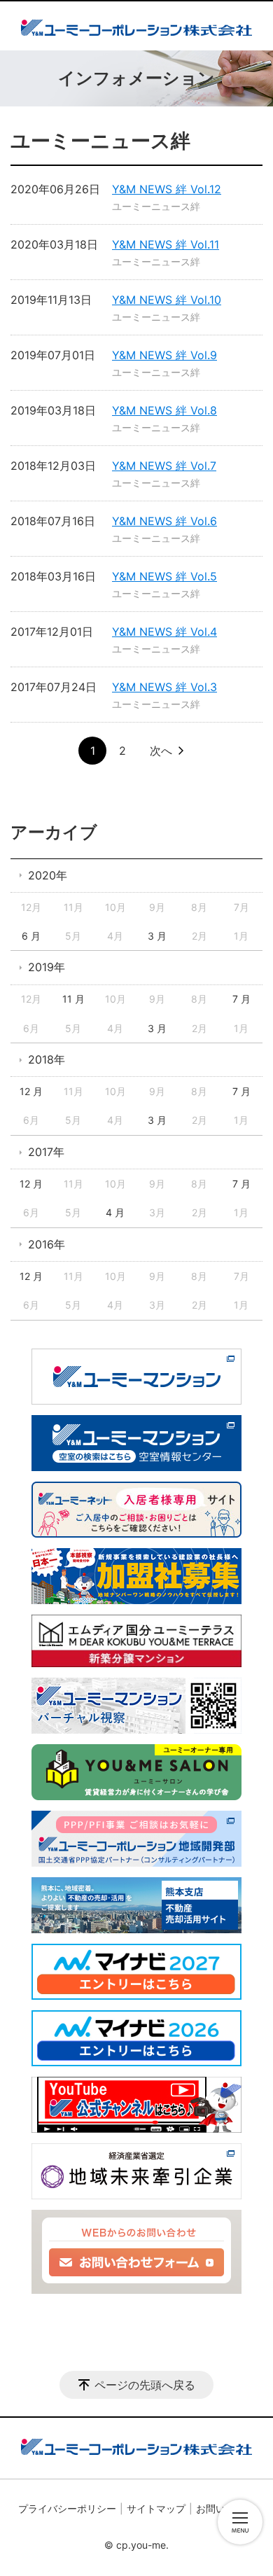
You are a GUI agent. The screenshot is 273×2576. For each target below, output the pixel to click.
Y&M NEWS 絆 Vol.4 (164, 632)
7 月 (241, 999)
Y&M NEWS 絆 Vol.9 (164, 355)
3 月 (157, 936)
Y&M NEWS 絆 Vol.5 (164, 576)
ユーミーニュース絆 (156, 206)
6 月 (31, 936)
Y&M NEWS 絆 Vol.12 (167, 189)
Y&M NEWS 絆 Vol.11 (166, 244)
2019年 (47, 967)
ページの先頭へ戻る (145, 2385)
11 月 (73, 999)
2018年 (47, 1059)
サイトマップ (156, 2508)
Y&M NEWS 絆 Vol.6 (164, 521)
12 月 (31, 1091)
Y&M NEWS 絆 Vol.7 (164, 466)
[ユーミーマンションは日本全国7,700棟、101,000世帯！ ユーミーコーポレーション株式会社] (136, 26)
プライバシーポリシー (67, 2508)
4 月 (115, 1212)
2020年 (48, 875)
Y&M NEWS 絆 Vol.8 (164, 410)
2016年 (47, 1244)
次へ (161, 751)
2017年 (46, 1152)
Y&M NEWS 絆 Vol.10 (167, 300)
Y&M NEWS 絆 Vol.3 (164, 687)
